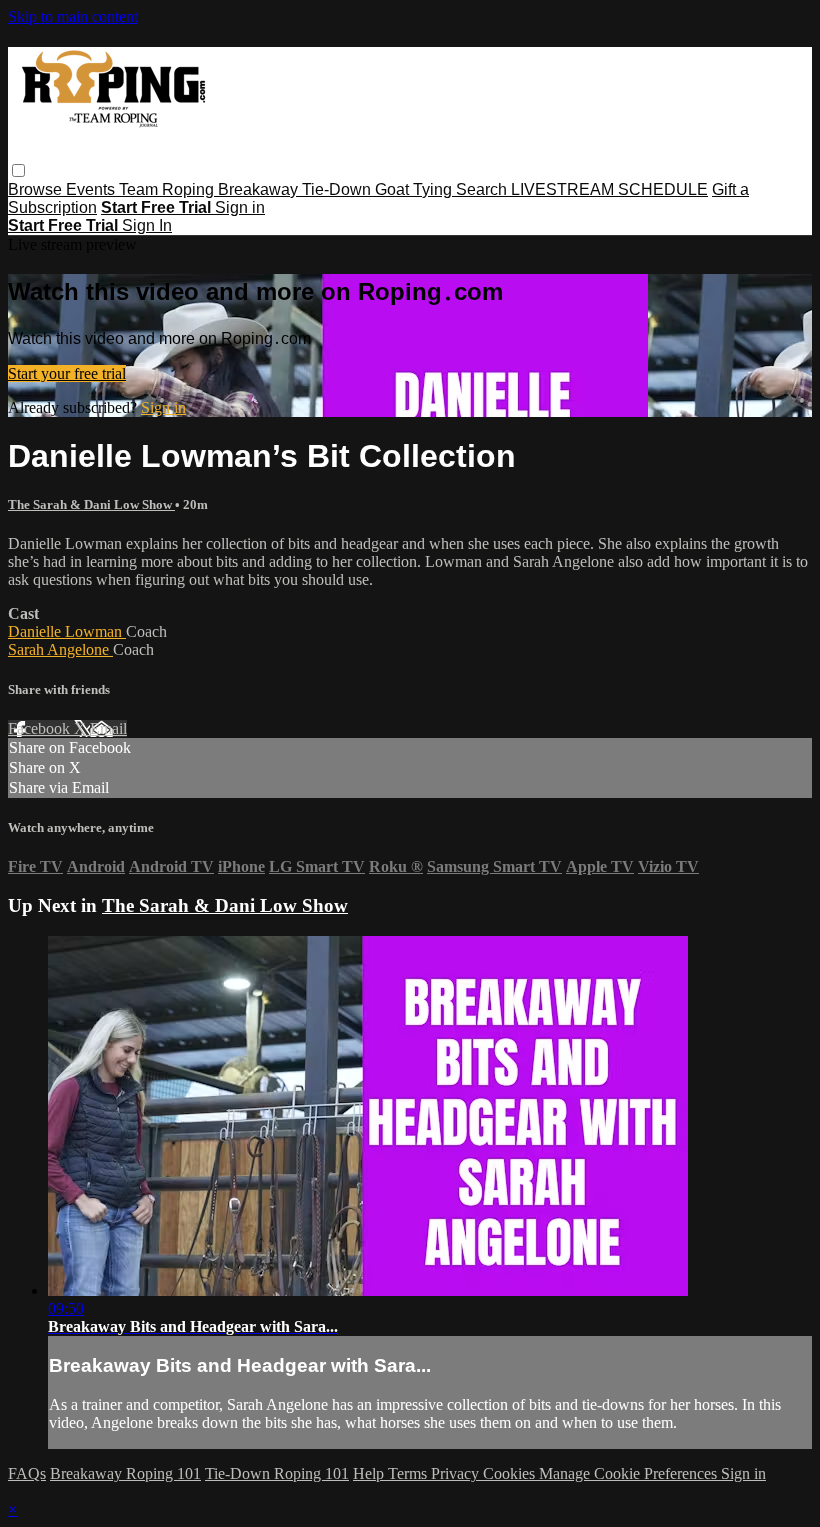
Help (370, 1473)
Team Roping (168, 189)
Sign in (240, 207)
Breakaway (260, 189)
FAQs (27, 1473)
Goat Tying (415, 189)
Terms (409, 1473)
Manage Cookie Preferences (630, 1473)
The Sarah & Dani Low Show (91, 504)
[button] (18, 170)
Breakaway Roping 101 (125, 1473)
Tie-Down (338, 189)
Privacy (457, 1473)
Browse (37, 189)
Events (92, 189)
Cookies (511, 1473)
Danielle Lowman (67, 631)
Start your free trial (67, 373)
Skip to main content (73, 16)
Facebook (41, 728)
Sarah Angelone (60, 649)
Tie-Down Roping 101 (277, 1473)
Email (108, 728)
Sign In (147, 225)
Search (483, 189)
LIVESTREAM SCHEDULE (609, 189)
